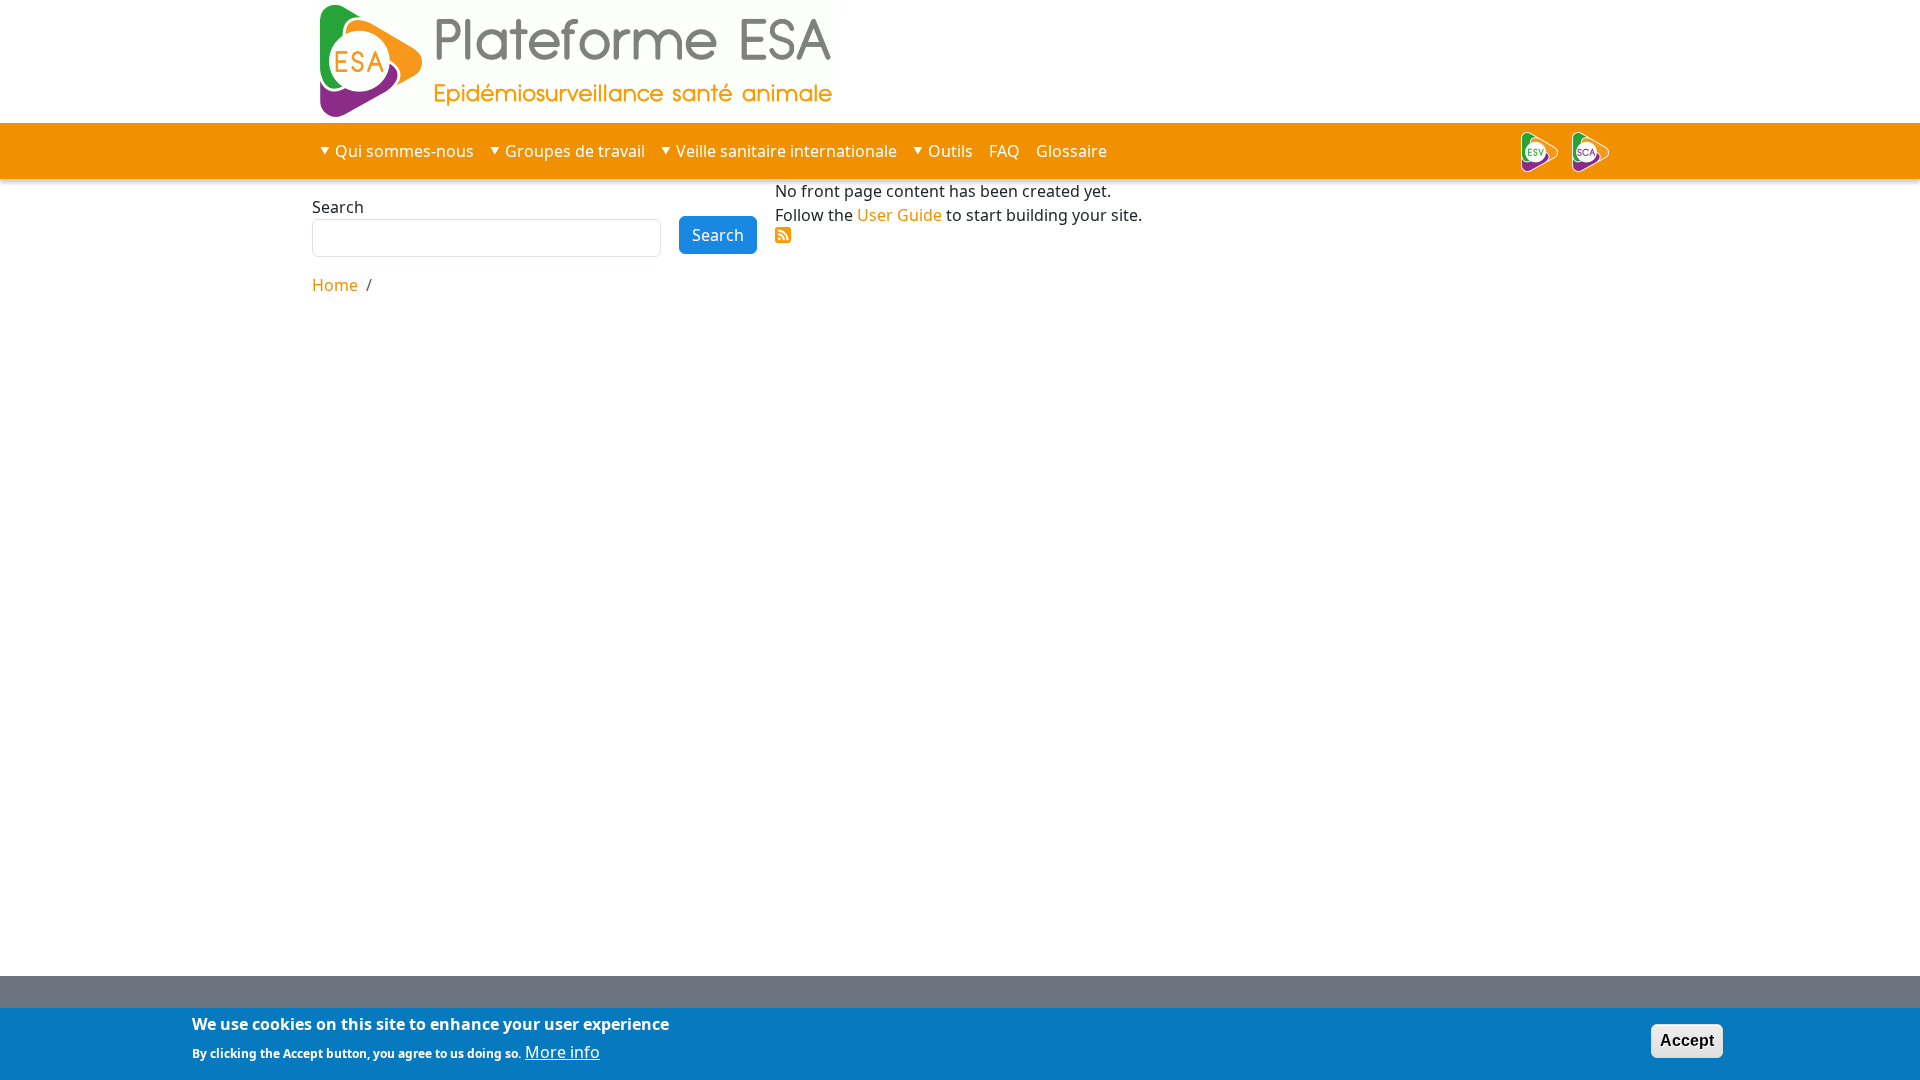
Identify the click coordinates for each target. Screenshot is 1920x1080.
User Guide (899, 215)
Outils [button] (950, 151)
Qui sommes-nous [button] (404, 151)
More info (562, 1052)
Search (338, 207)
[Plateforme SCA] (1597, 152)
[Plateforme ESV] (1545, 152)
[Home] (657, 61)
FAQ (1004, 151)
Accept (1687, 1040)
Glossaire (1071, 151)
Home (335, 285)
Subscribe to (783, 235)
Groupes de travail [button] (575, 151)
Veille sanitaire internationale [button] (786, 151)
